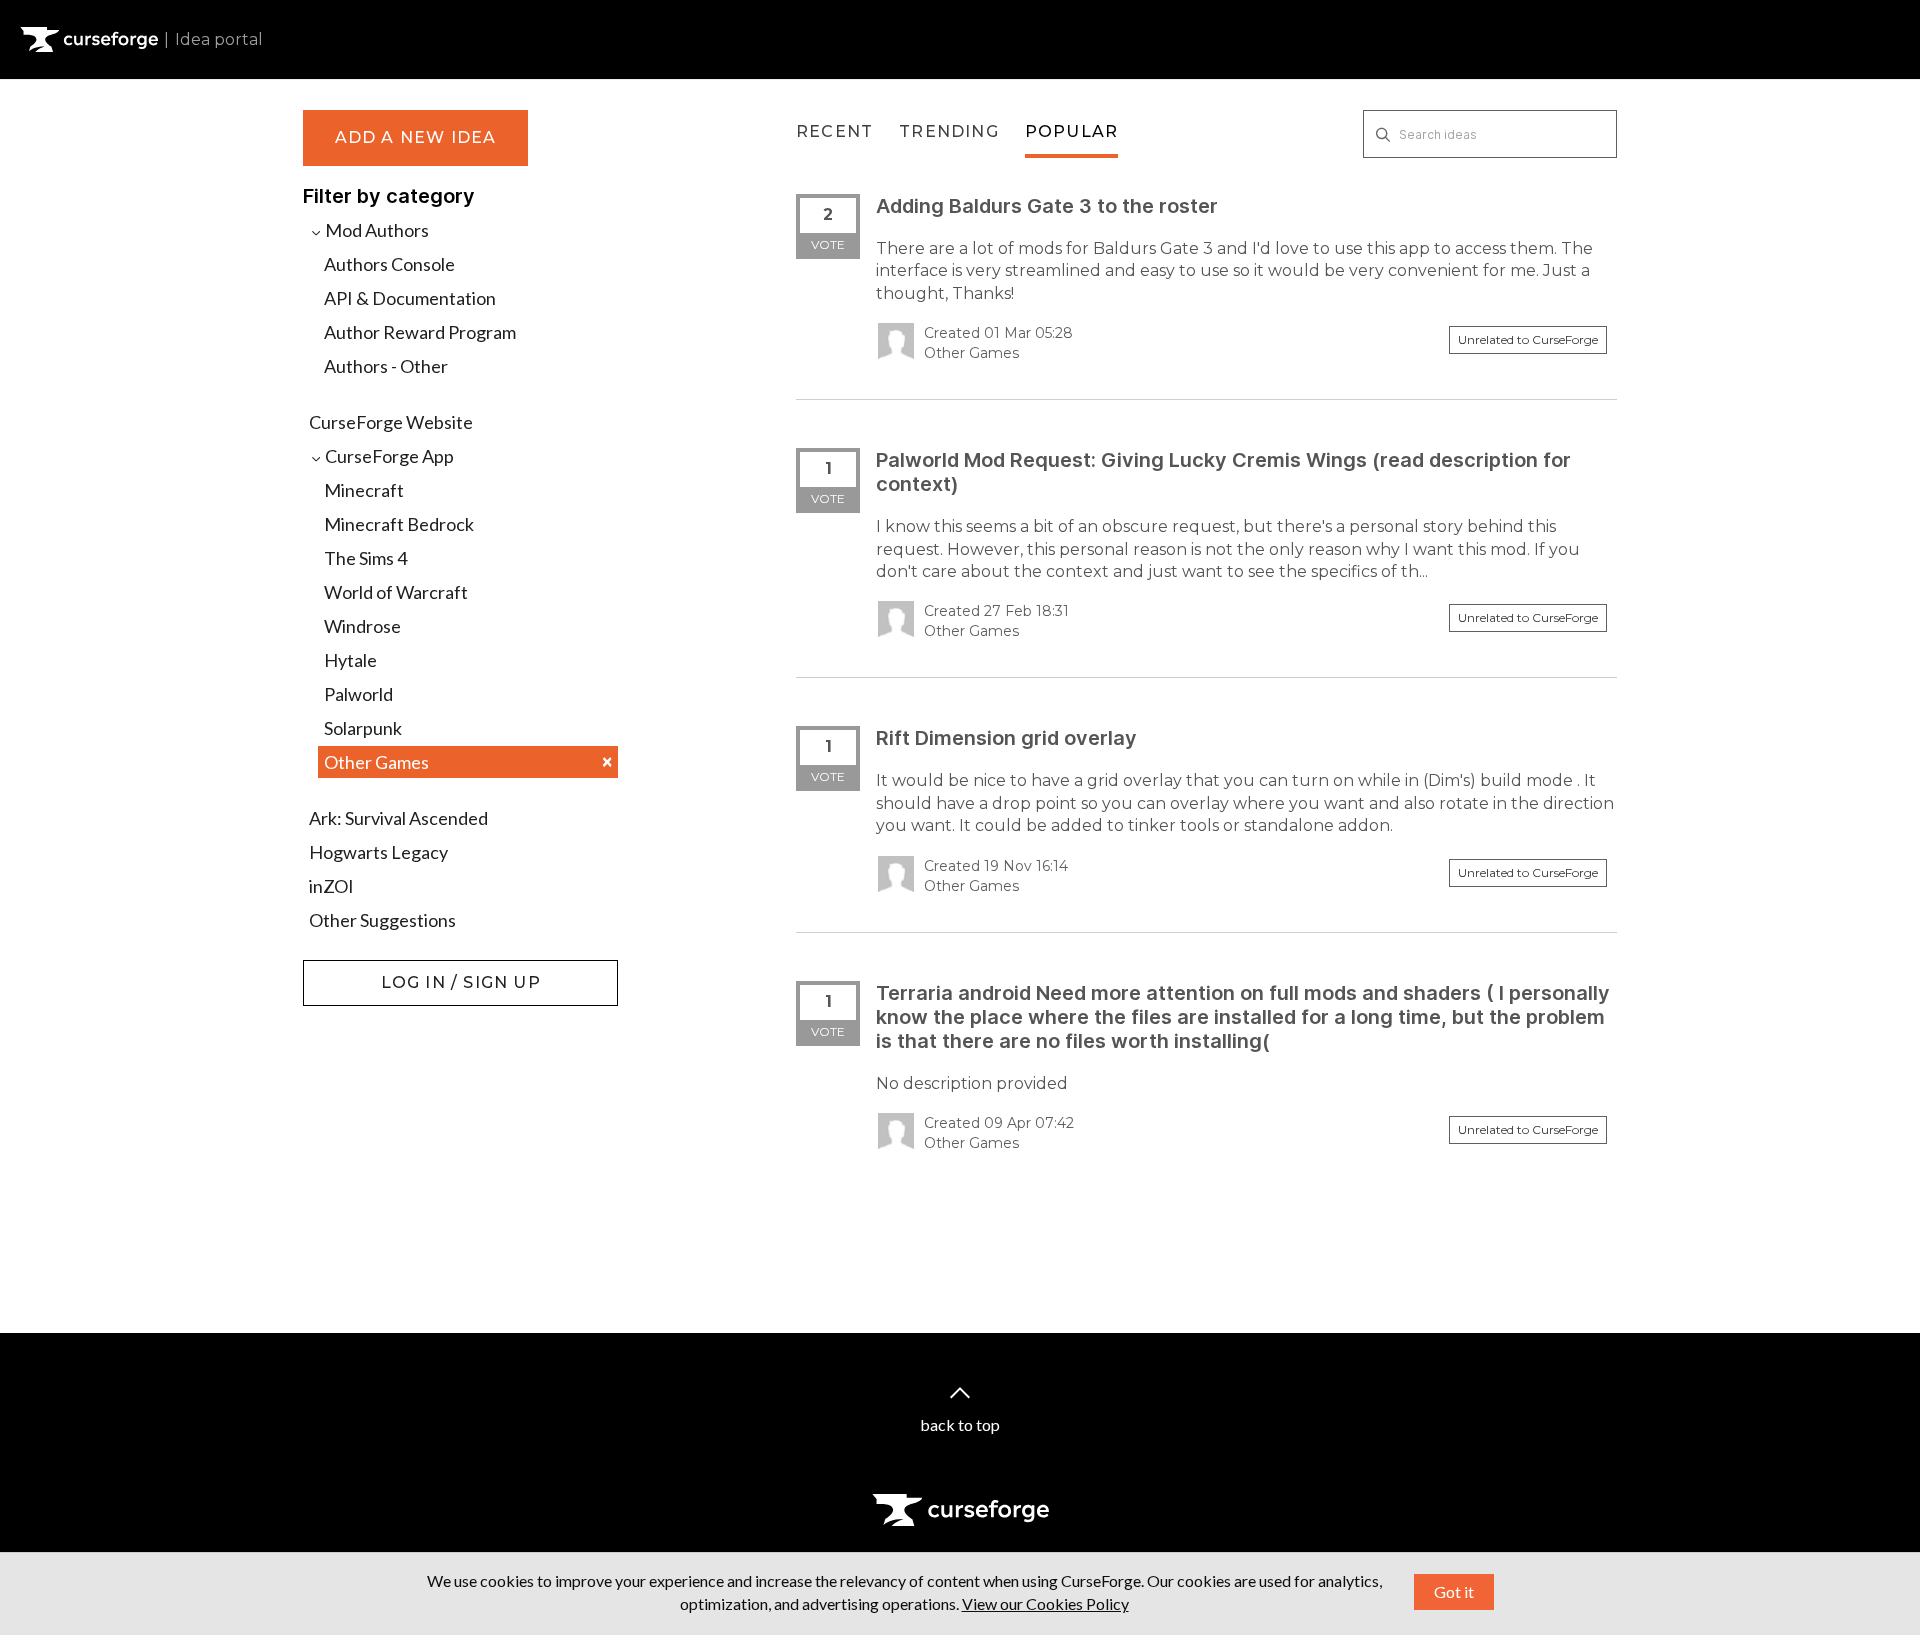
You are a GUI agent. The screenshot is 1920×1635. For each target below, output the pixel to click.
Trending (949, 131)
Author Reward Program (420, 332)
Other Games (468, 761)
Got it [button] (1454, 1591)
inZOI (331, 886)
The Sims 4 (365, 558)
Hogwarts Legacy (378, 852)
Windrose (362, 626)
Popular (1071, 131)
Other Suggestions (382, 920)
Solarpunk (363, 728)
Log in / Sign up (353, 970)
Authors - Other (386, 366)
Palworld (358, 694)
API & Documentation (410, 298)
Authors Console (389, 264)
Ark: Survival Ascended (398, 818)
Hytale (350, 660)
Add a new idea (416, 137)
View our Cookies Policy (1045, 1603)
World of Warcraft (396, 592)
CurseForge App (388, 456)
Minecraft (364, 490)
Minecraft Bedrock (399, 524)
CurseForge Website (391, 422)
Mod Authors (375, 230)
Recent (834, 131)
